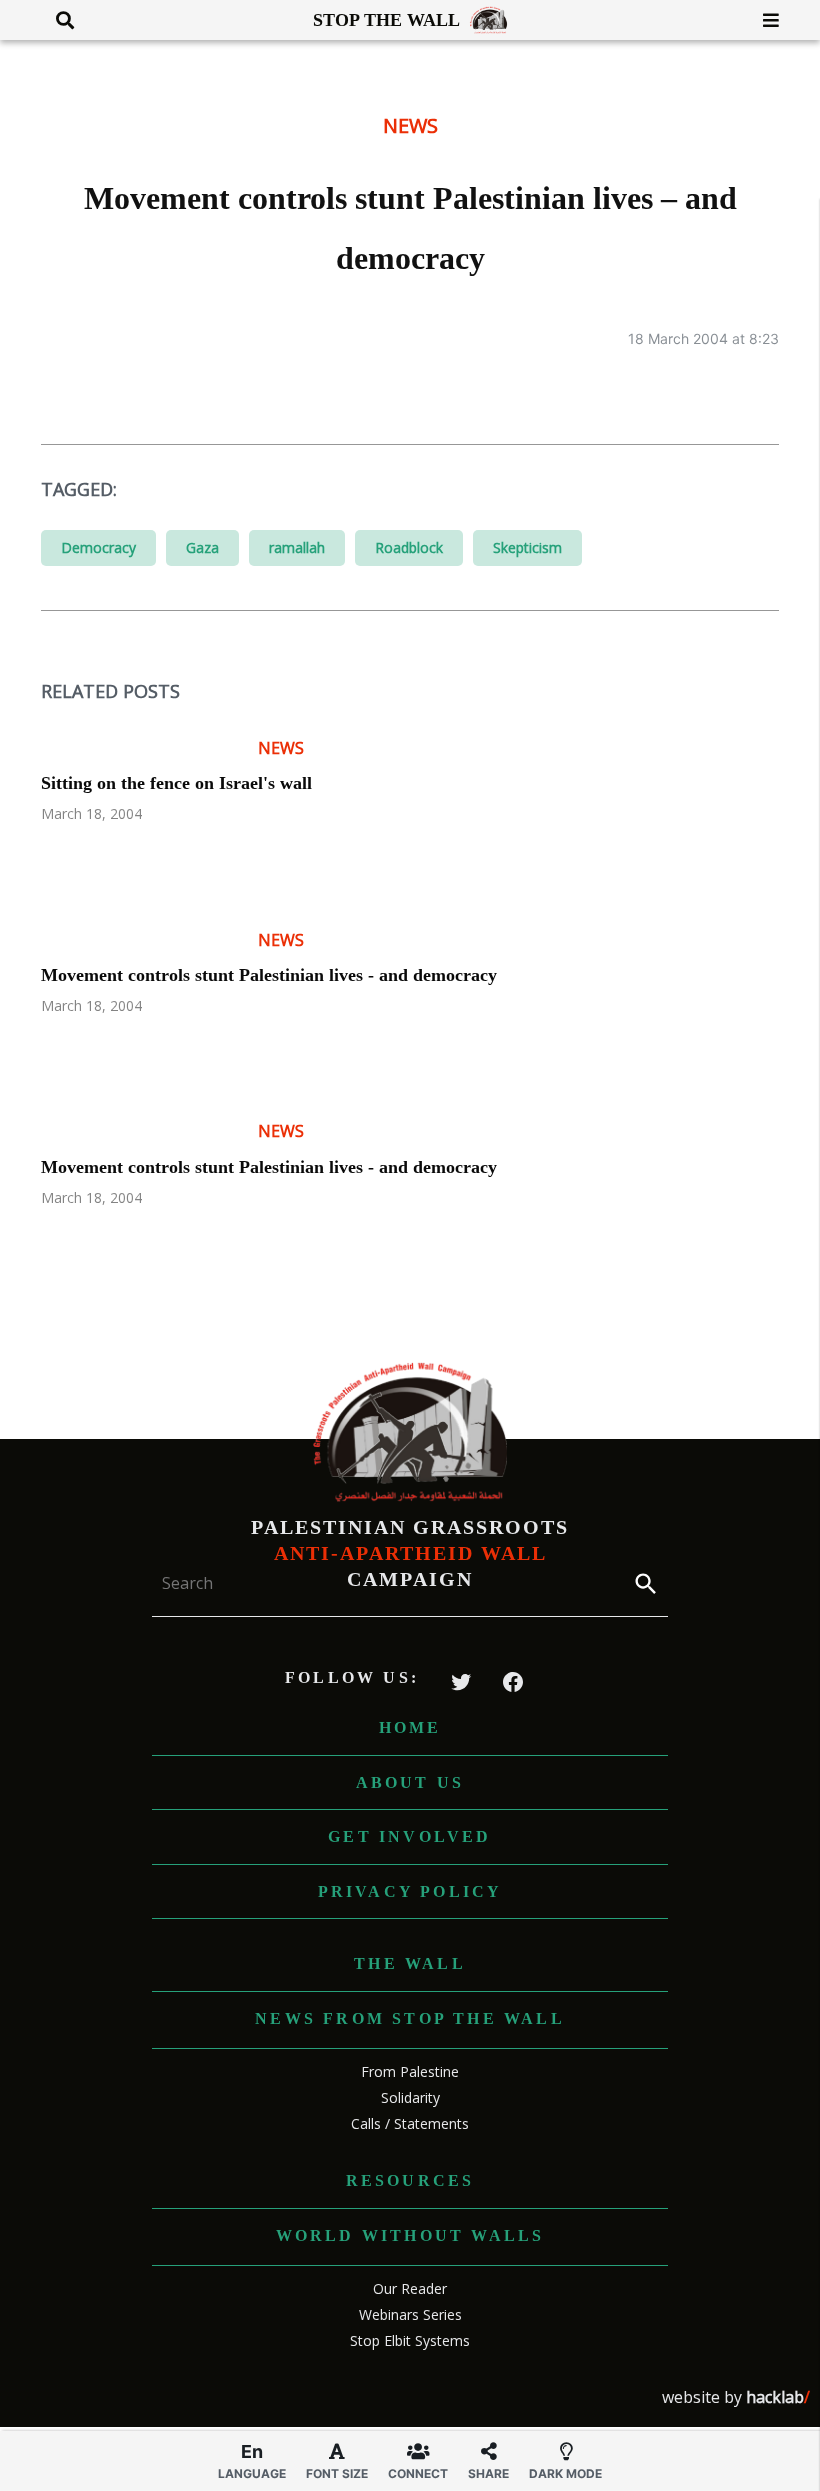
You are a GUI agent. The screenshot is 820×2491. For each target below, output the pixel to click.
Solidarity (410, 2097)
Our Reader (410, 2288)
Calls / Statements (410, 2123)
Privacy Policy (410, 1891)
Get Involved (409, 1836)
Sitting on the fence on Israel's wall (176, 783)
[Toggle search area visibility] (57, 20)
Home (410, 1727)
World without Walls (410, 2235)
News (410, 125)
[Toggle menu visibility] (763, 20)
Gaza (202, 547)
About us (410, 1782)
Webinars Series (410, 2314)
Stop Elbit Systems (410, 2340)
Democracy (98, 547)
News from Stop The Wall (410, 2018)
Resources (410, 2180)
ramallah (297, 547)
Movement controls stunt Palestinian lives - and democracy (269, 975)
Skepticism (527, 547)
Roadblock (409, 547)
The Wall (410, 1963)
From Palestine (410, 2071)
